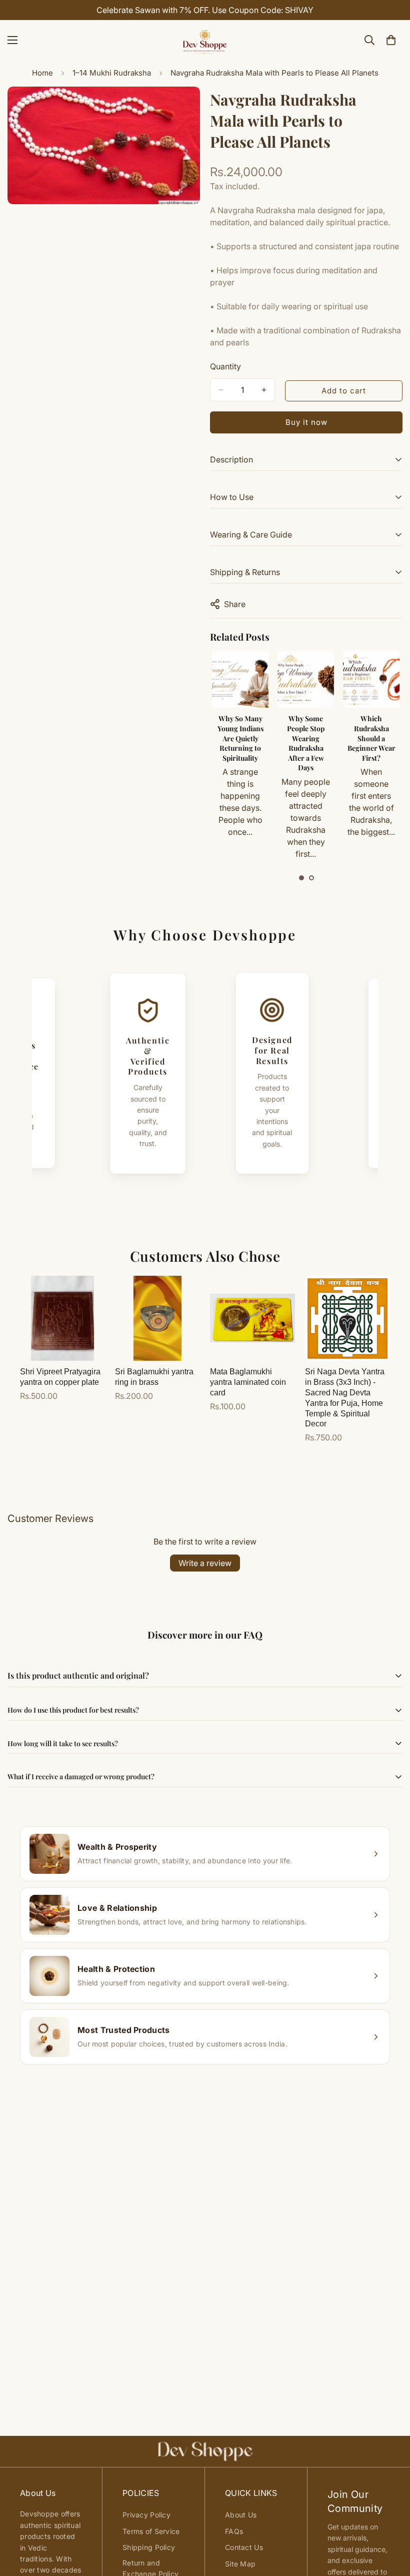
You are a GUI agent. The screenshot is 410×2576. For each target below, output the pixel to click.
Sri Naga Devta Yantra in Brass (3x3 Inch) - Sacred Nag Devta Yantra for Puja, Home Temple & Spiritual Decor (345, 1398)
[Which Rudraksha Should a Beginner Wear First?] (371, 679)
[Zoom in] (184, 108)
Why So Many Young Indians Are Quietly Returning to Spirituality (240, 738)
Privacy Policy (146, 2515)
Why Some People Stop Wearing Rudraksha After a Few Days (306, 743)
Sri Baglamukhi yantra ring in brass (154, 1377)
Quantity (225, 366)
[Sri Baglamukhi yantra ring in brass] (157, 1318)
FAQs (234, 2531)
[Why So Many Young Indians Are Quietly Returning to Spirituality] (240, 679)
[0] (391, 40)
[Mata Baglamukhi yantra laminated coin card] (252, 1318)
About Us (241, 2515)
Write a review (205, 1563)
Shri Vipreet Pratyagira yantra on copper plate (60, 1377)
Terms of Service (151, 2531)
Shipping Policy (149, 2547)
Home (42, 73)
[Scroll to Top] (390, 2521)
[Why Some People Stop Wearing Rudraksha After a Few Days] (306, 679)
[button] (301, 878)
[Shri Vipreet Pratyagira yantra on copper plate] (62, 1318)
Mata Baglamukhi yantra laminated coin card (248, 1382)
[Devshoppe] (205, 40)
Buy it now (306, 422)
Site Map (240, 2564)
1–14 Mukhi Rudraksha (112, 73)
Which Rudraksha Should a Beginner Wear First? (371, 738)
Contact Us (244, 2547)
